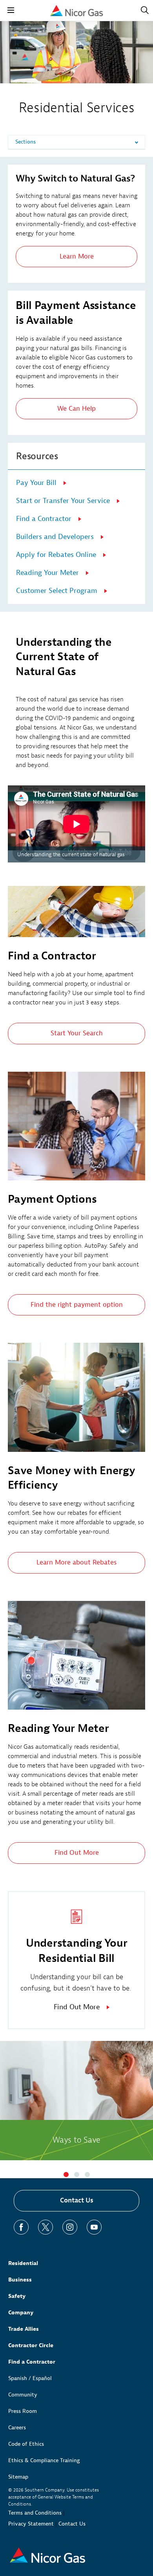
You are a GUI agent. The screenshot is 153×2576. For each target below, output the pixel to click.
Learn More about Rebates (76, 1562)
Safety (17, 2296)
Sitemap (18, 2477)
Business (20, 2280)
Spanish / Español (30, 2378)
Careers (17, 2428)
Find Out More (77, 1853)
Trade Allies (24, 2329)
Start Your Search (77, 1033)
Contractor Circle (31, 2345)
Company (21, 2313)
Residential (23, 2263)
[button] (66, 2175)
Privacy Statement (31, 2524)
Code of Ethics (26, 2444)
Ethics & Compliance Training (44, 2460)
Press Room (23, 2411)
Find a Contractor (32, 2362)
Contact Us (77, 2200)
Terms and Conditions (35, 2513)
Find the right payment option (77, 1305)
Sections (25, 142)
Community (23, 2395)
